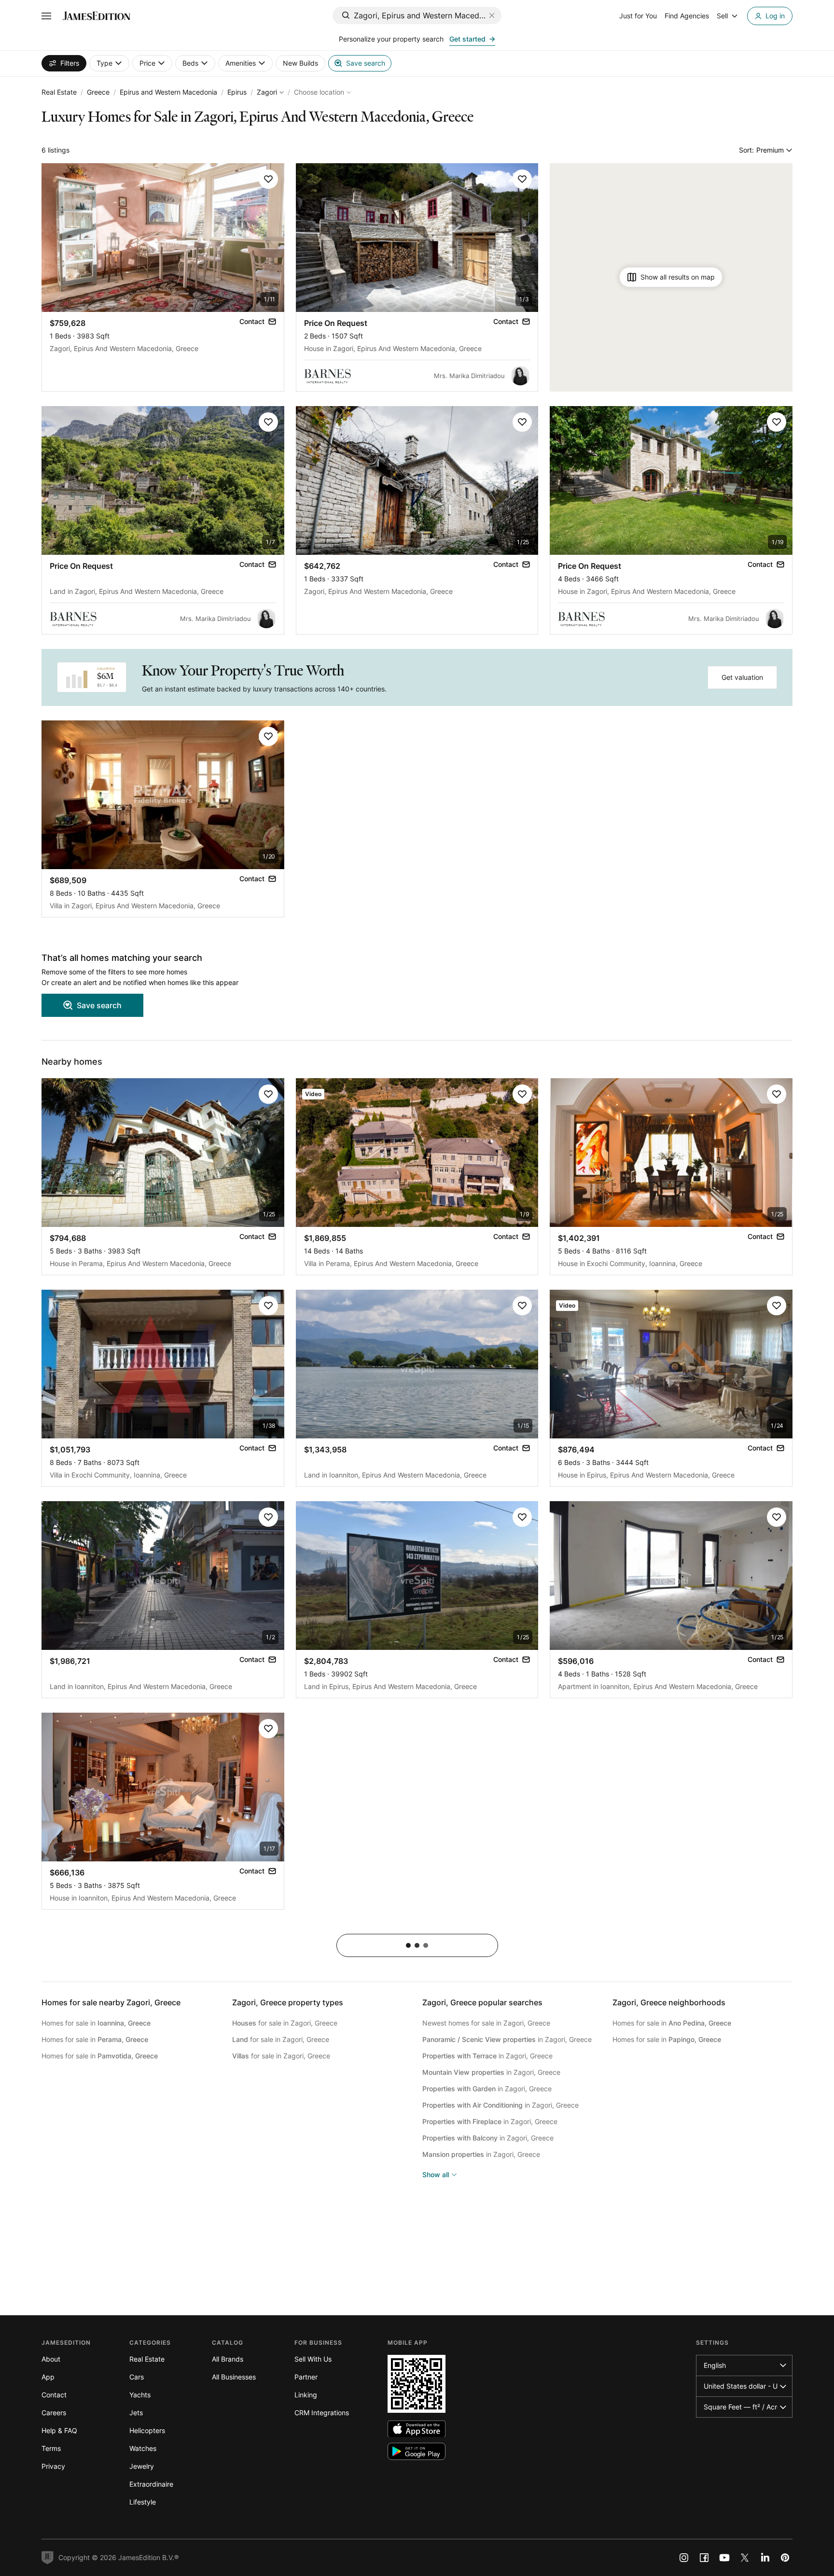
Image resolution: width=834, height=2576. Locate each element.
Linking (306, 2395)
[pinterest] (785, 2558)
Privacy (53, 2466)
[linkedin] (765, 2558)
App (48, 2377)
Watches (143, 2448)
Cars (137, 2377)
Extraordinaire (151, 2484)
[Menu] (46, 16)
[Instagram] (684, 2558)
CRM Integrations (322, 2413)
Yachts (140, 2395)
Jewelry (142, 2466)
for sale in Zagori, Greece (285, 2023)
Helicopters (147, 2430)
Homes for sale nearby (111, 2002)
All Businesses (234, 2377)
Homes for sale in (96, 2023)
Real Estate (59, 92)
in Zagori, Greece (507, 2039)
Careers (54, 2413)
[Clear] (492, 15)
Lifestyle (143, 2502)
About (51, 2359)
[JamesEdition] (97, 16)
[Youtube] (724, 2558)
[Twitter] (745, 2558)
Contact (54, 2395)
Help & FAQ (59, 2430)
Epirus (237, 92)
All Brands (228, 2359)
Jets (136, 2413)
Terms (51, 2448)
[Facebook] (704, 2558)
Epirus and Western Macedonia (168, 92)
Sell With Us (313, 2359)
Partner (306, 2377)
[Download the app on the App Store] (417, 2429)
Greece (98, 92)
